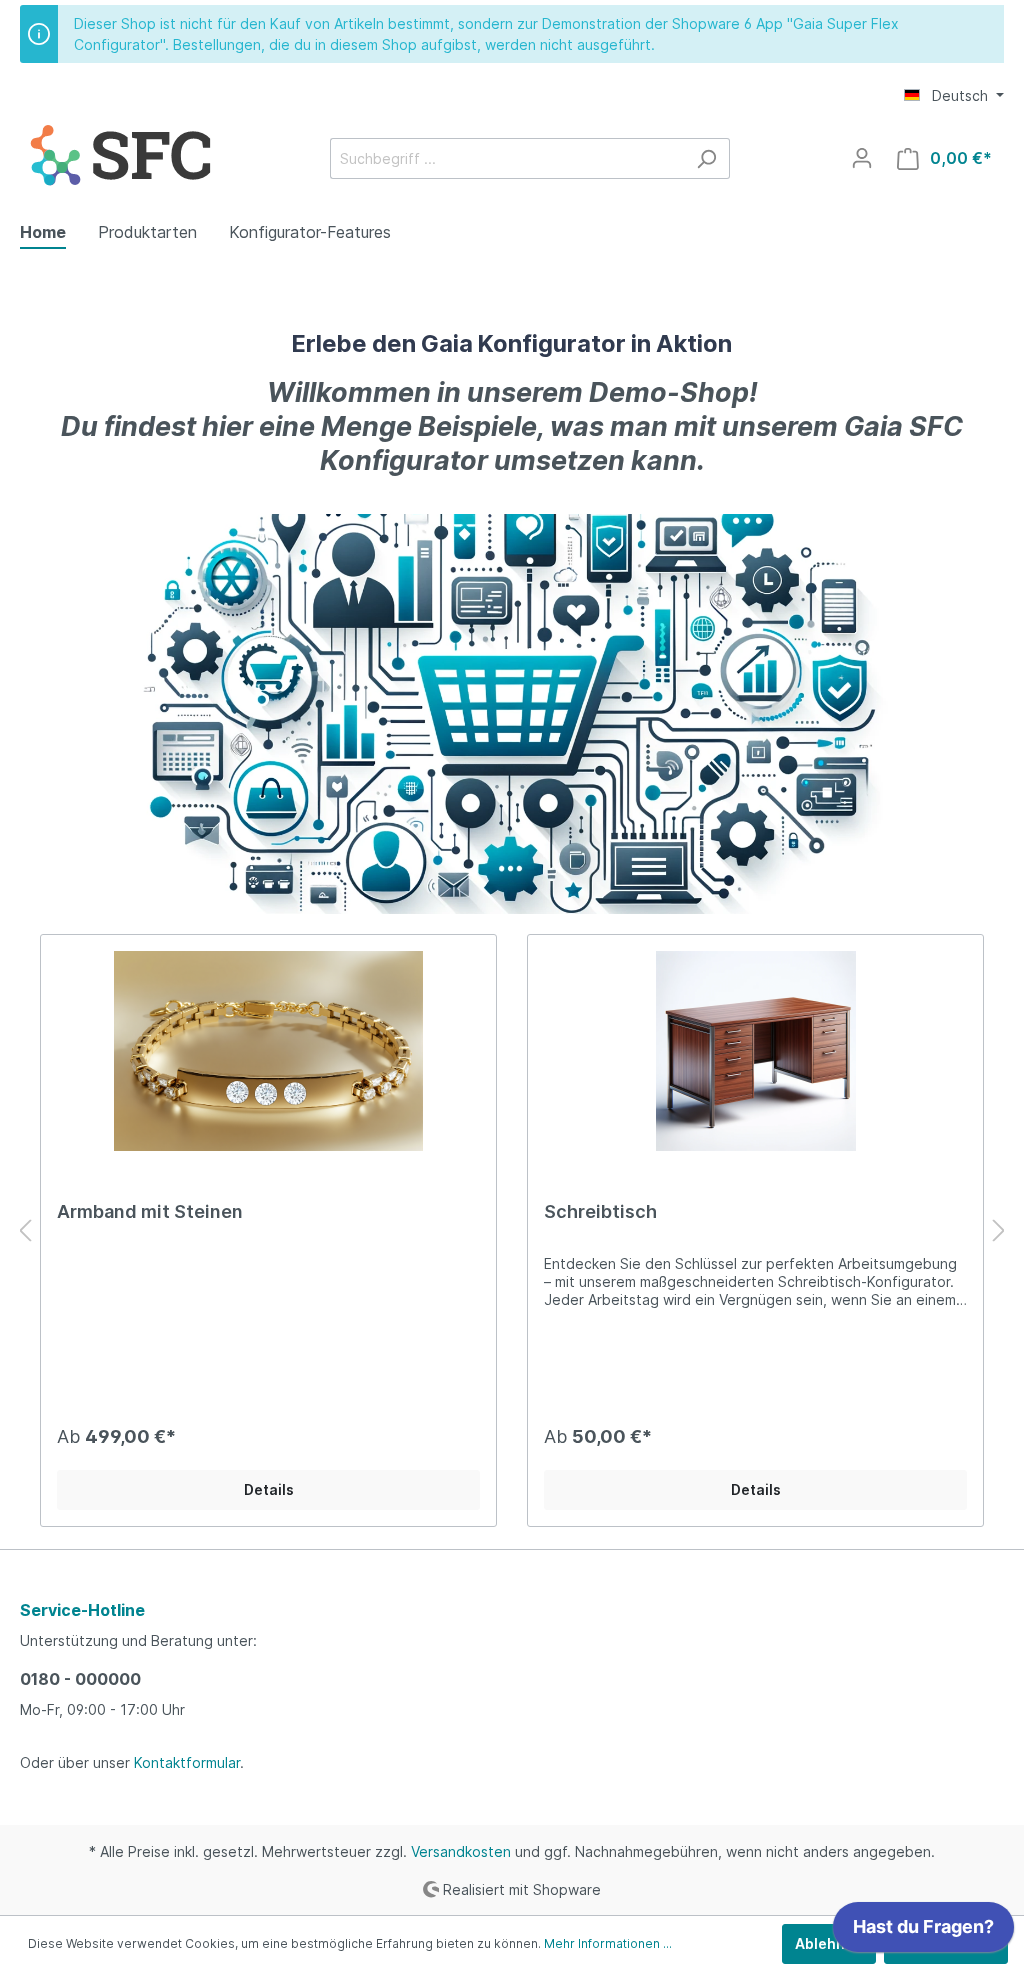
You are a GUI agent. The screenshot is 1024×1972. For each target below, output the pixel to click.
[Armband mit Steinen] (268, 1051)
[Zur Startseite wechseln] (120, 154)
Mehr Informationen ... (608, 1943)
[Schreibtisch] (755, 1051)
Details (269, 1489)
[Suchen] (706, 158)
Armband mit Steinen (150, 1211)
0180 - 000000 (80, 1679)
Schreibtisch (600, 1211)
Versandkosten (461, 1851)
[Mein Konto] (862, 158)
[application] (923, 1932)
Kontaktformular (187, 1762)
